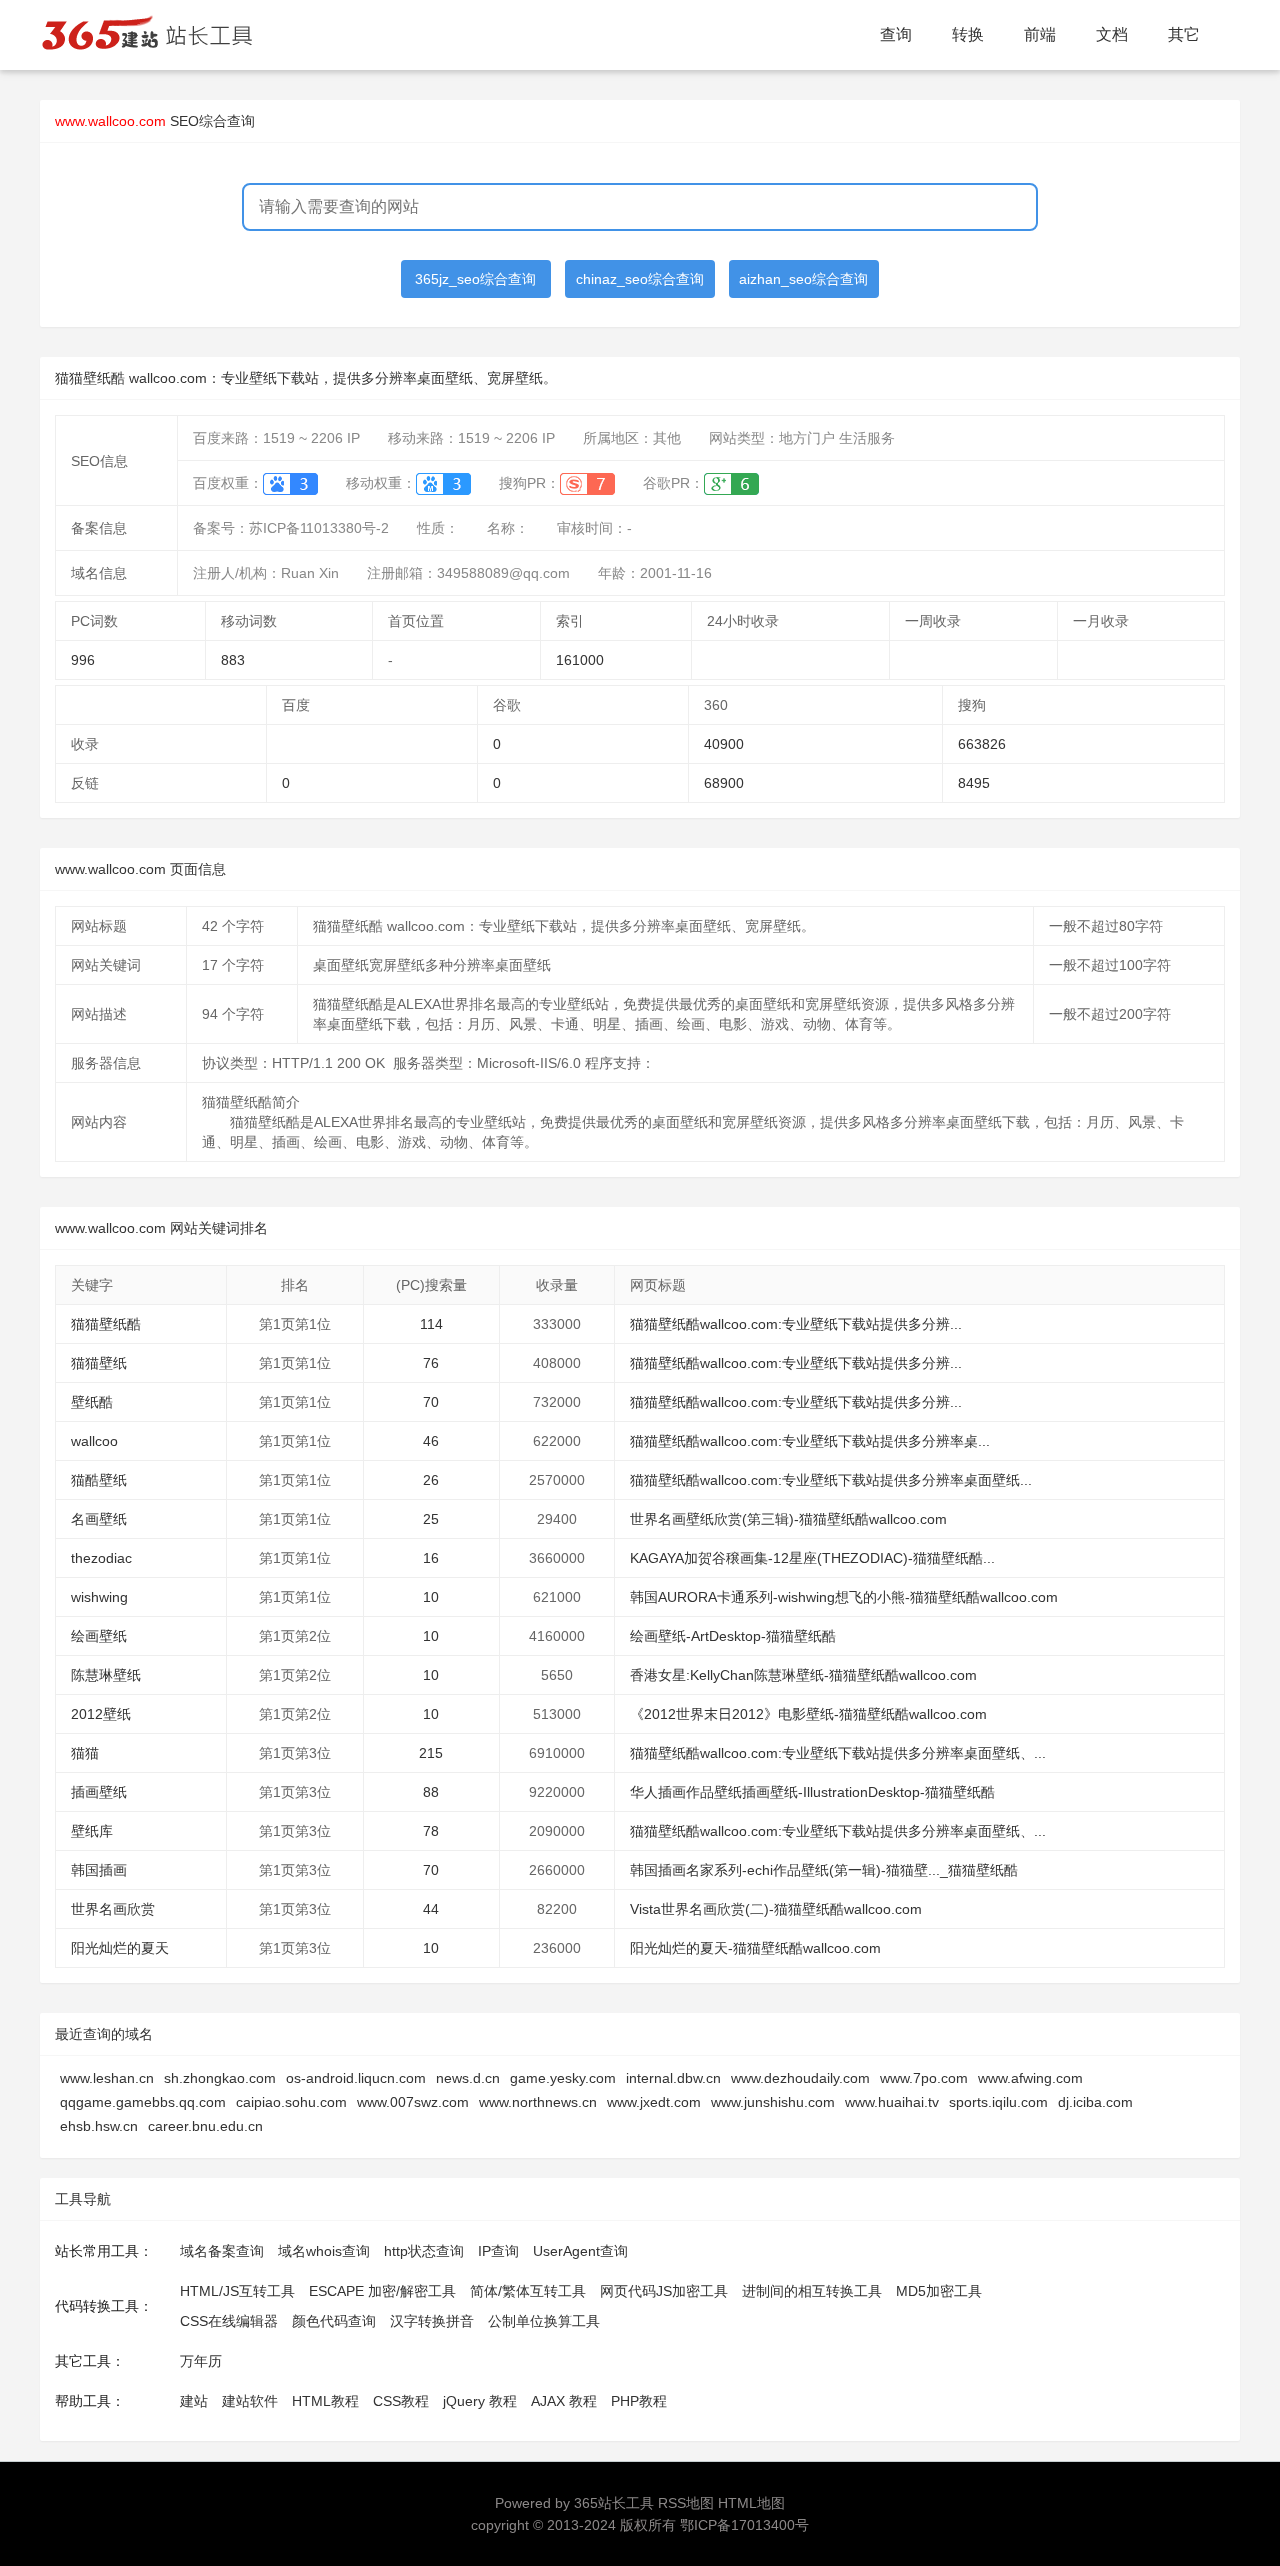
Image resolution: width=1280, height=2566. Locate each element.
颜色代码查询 (334, 2321)
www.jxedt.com (654, 2102)
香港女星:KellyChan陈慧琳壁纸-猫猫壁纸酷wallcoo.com (803, 1675)
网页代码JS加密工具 (664, 2291)
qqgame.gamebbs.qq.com (143, 2102)
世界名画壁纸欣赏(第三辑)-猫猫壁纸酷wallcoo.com (788, 1519)
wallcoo (94, 1441)
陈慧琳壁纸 (106, 1675)
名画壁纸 (99, 1519)
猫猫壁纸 (99, 1363)
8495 (974, 783)
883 (233, 660)
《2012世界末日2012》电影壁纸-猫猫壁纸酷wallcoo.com (808, 1714)
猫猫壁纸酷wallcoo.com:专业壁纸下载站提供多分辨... (796, 1324)
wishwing (99, 1597)
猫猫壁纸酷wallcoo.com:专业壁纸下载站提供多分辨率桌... (810, 1441)
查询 (896, 34)
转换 (968, 34)
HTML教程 (325, 2401)
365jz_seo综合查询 (475, 279)
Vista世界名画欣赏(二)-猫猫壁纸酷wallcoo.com (776, 1909)
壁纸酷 (92, 1402)
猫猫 (85, 1753)
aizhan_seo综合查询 (803, 279)
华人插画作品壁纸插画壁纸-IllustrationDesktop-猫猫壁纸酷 (812, 1792)
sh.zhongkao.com (220, 2078)
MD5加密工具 (939, 2291)
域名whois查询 (324, 2251)
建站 (194, 2401)
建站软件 (250, 2401)
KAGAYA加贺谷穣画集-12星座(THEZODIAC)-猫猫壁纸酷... (812, 1558)
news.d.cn (468, 2078)
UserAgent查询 (580, 2251)
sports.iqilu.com (998, 2102)
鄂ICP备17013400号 (744, 2525)
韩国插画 (99, 1870)
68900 (724, 783)
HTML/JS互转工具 (237, 2291)
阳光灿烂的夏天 (120, 1948)
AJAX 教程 (564, 2401)
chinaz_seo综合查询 (640, 279)
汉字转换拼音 (432, 2321)
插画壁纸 (99, 1792)
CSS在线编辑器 (229, 2321)
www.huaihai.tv (892, 2102)
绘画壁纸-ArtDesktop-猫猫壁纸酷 (733, 1636)
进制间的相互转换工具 (812, 2291)
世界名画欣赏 (113, 1909)
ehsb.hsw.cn (99, 2126)
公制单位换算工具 (544, 2321)
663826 (982, 744)
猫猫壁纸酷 (106, 1324)
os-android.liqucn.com (356, 2078)
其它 (1184, 34)
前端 (1040, 34)
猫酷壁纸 (99, 1480)
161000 (580, 660)
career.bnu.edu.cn (205, 2126)
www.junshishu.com (773, 2102)
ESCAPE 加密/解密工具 (382, 2291)
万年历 (201, 2361)
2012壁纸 (101, 1714)
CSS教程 (401, 2401)
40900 (724, 744)
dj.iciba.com (1095, 2102)
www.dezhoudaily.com (800, 2078)
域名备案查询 (222, 2251)
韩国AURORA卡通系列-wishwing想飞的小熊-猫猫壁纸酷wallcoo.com (844, 1597)
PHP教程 (639, 2401)
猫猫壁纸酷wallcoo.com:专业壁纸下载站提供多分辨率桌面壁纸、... (838, 1753)
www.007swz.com (413, 2102)
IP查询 (498, 2251)
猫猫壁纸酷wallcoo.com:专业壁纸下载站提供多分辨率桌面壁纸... (831, 1480)
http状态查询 (424, 2251)
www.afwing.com (1030, 2078)
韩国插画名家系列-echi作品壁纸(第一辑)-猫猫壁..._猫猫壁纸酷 (824, 1870)
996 (83, 660)
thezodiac (101, 1558)
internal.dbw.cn (673, 2078)
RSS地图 (686, 2503)
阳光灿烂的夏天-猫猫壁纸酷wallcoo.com (755, 1948)
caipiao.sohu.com (291, 2102)
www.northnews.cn (538, 2102)
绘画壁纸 (99, 1636)
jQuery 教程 (480, 2401)
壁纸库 (92, 1831)
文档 (1112, 34)
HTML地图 (751, 2503)
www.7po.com (924, 2078)
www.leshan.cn (107, 2078)
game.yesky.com (563, 2078)
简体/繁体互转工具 (528, 2291)
